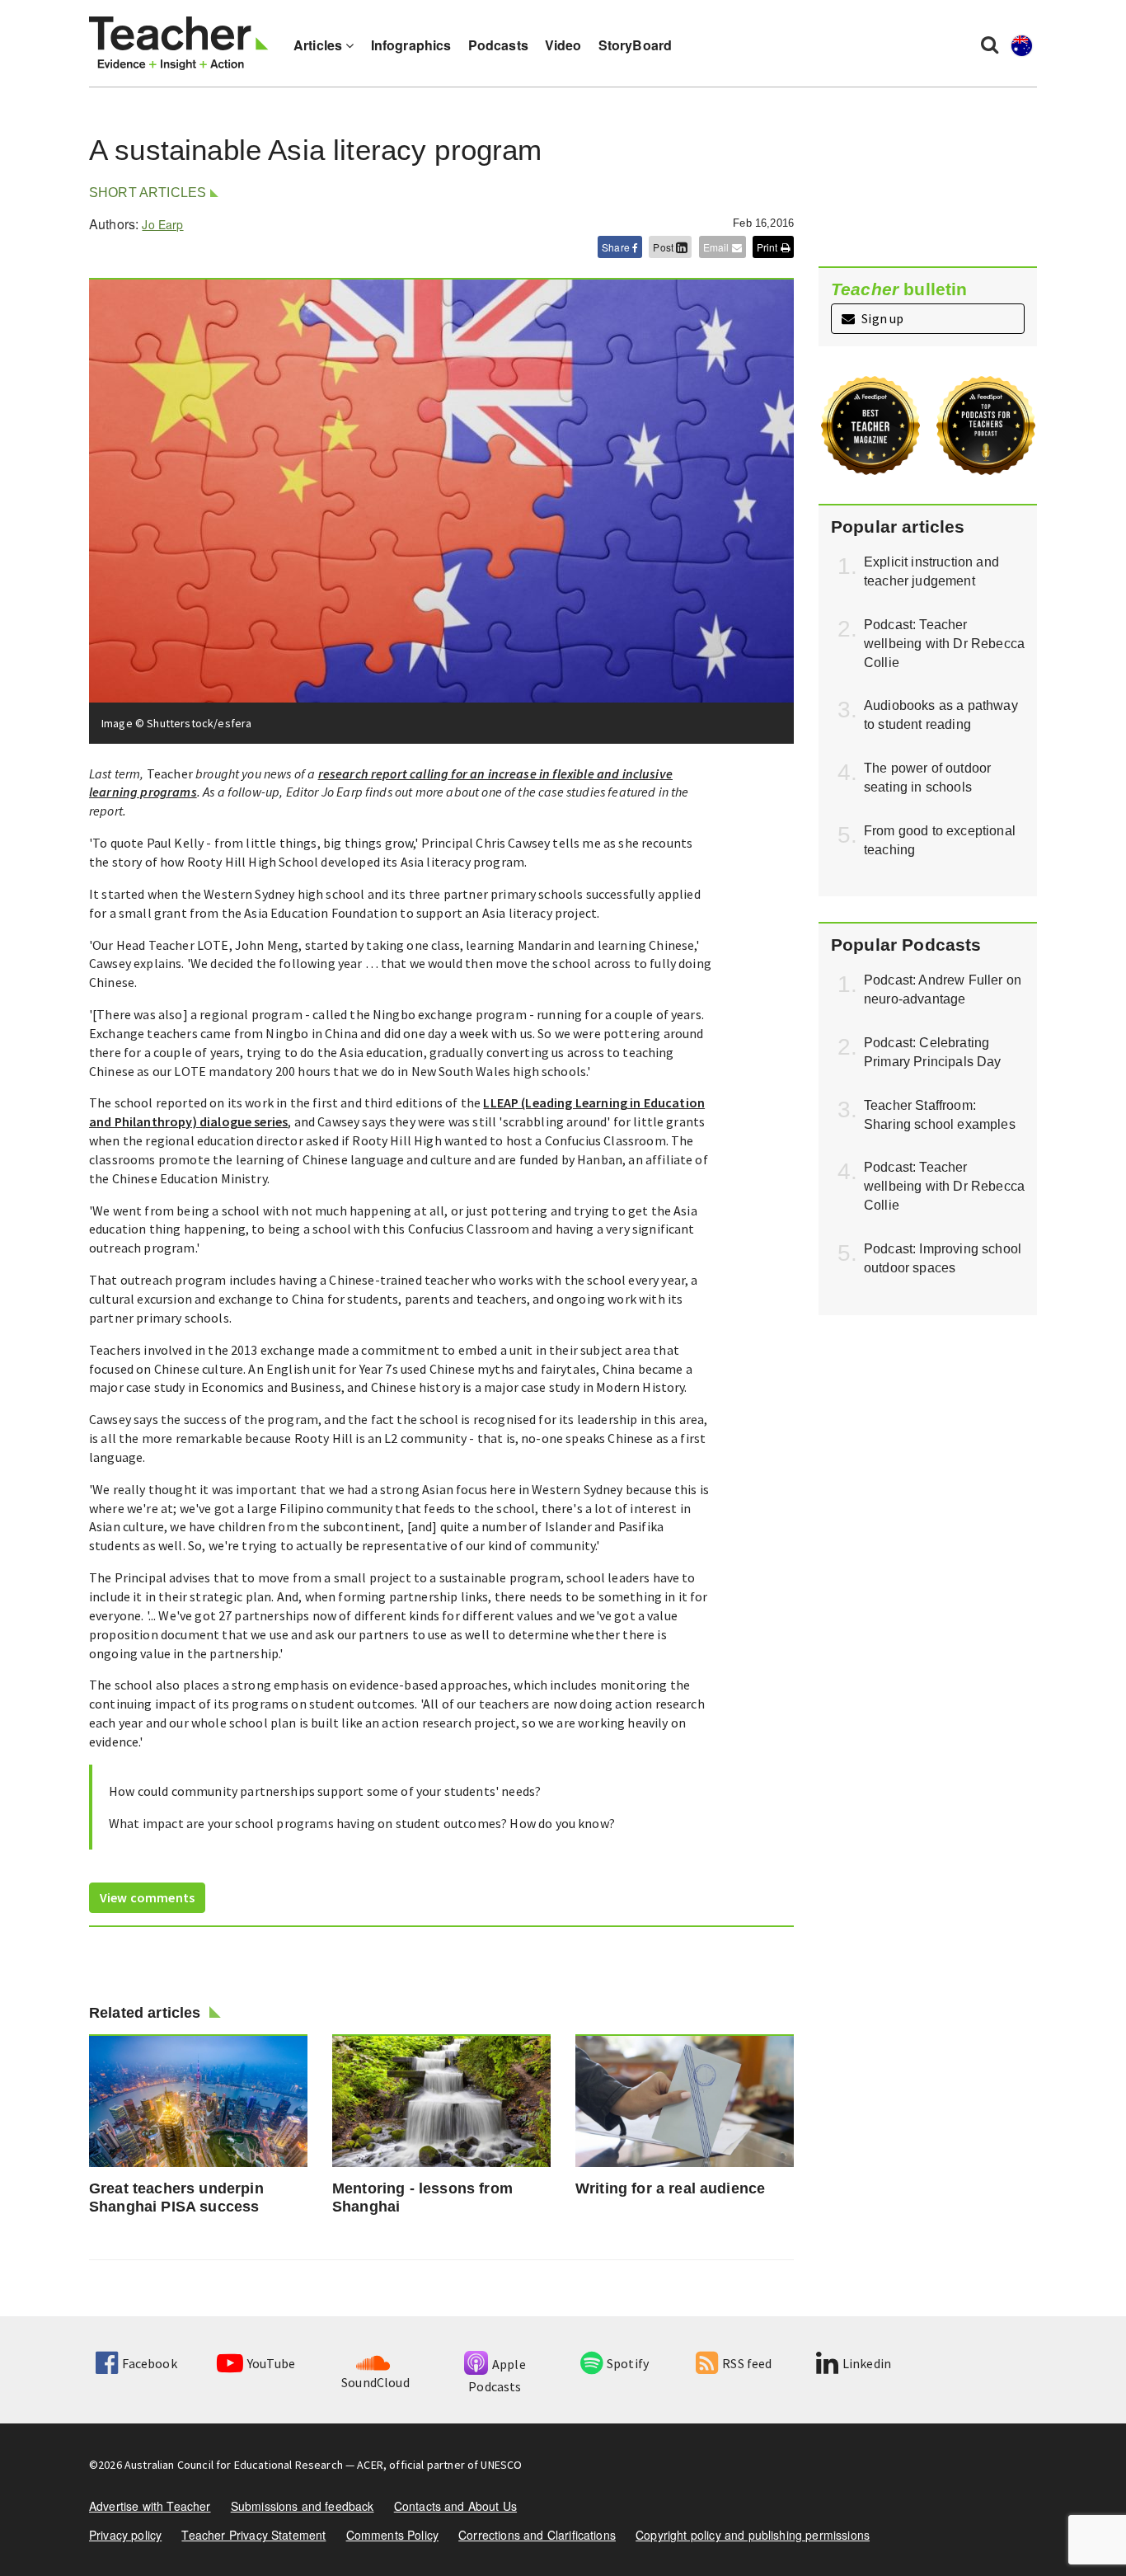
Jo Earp (162, 224)
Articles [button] (319, 45)
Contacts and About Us (455, 2506)
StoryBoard (636, 45)
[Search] (990, 44)
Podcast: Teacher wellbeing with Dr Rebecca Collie (944, 644)
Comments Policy (392, 2535)
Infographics (411, 45)
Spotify (628, 2363)
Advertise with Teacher (150, 2506)
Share (617, 247)
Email (718, 247)
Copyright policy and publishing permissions (753, 2535)
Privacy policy (125, 2535)
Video (563, 45)
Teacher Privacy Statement (253, 2535)
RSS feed (747, 2363)
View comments (147, 1897)
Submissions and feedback (303, 2506)
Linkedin (867, 2363)
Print (769, 247)
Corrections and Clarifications (537, 2535)
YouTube (271, 2363)
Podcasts (498, 45)
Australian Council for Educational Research (234, 2465)
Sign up (881, 318)
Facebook (149, 2363)
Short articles (148, 193)
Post (664, 247)
